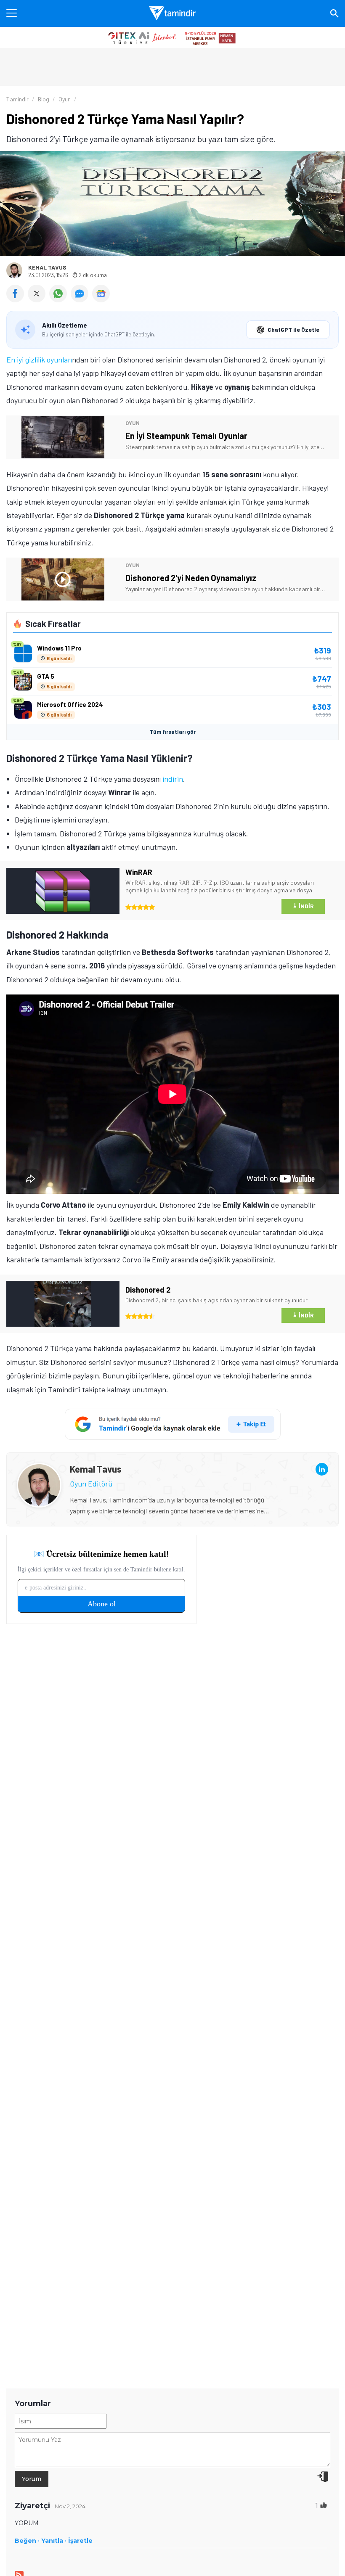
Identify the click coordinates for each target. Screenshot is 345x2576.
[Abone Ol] (101, 294)
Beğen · (27, 2541)
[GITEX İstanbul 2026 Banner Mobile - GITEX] (172, 37)
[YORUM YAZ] (81, 299)
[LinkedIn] (322, 1469)
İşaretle (80, 2541)
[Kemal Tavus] (39, 1470)
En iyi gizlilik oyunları (39, 360)
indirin (173, 779)
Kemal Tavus (47, 267)
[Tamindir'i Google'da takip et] (173, 1424)
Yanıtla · (54, 2541)
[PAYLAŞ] (17, 299)
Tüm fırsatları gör (173, 732)
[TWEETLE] (38, 299)
